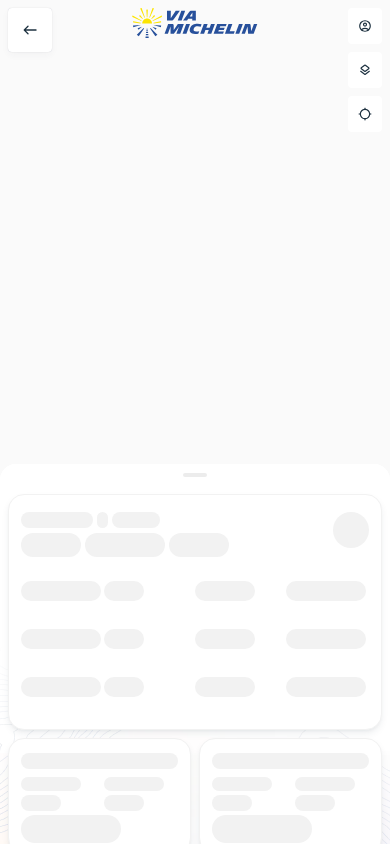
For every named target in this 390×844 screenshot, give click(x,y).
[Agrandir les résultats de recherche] (195, 475)
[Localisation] (365, 114)
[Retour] (30, 30)
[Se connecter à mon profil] (365, 26)
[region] (195, 422)
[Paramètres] (365, 70)
